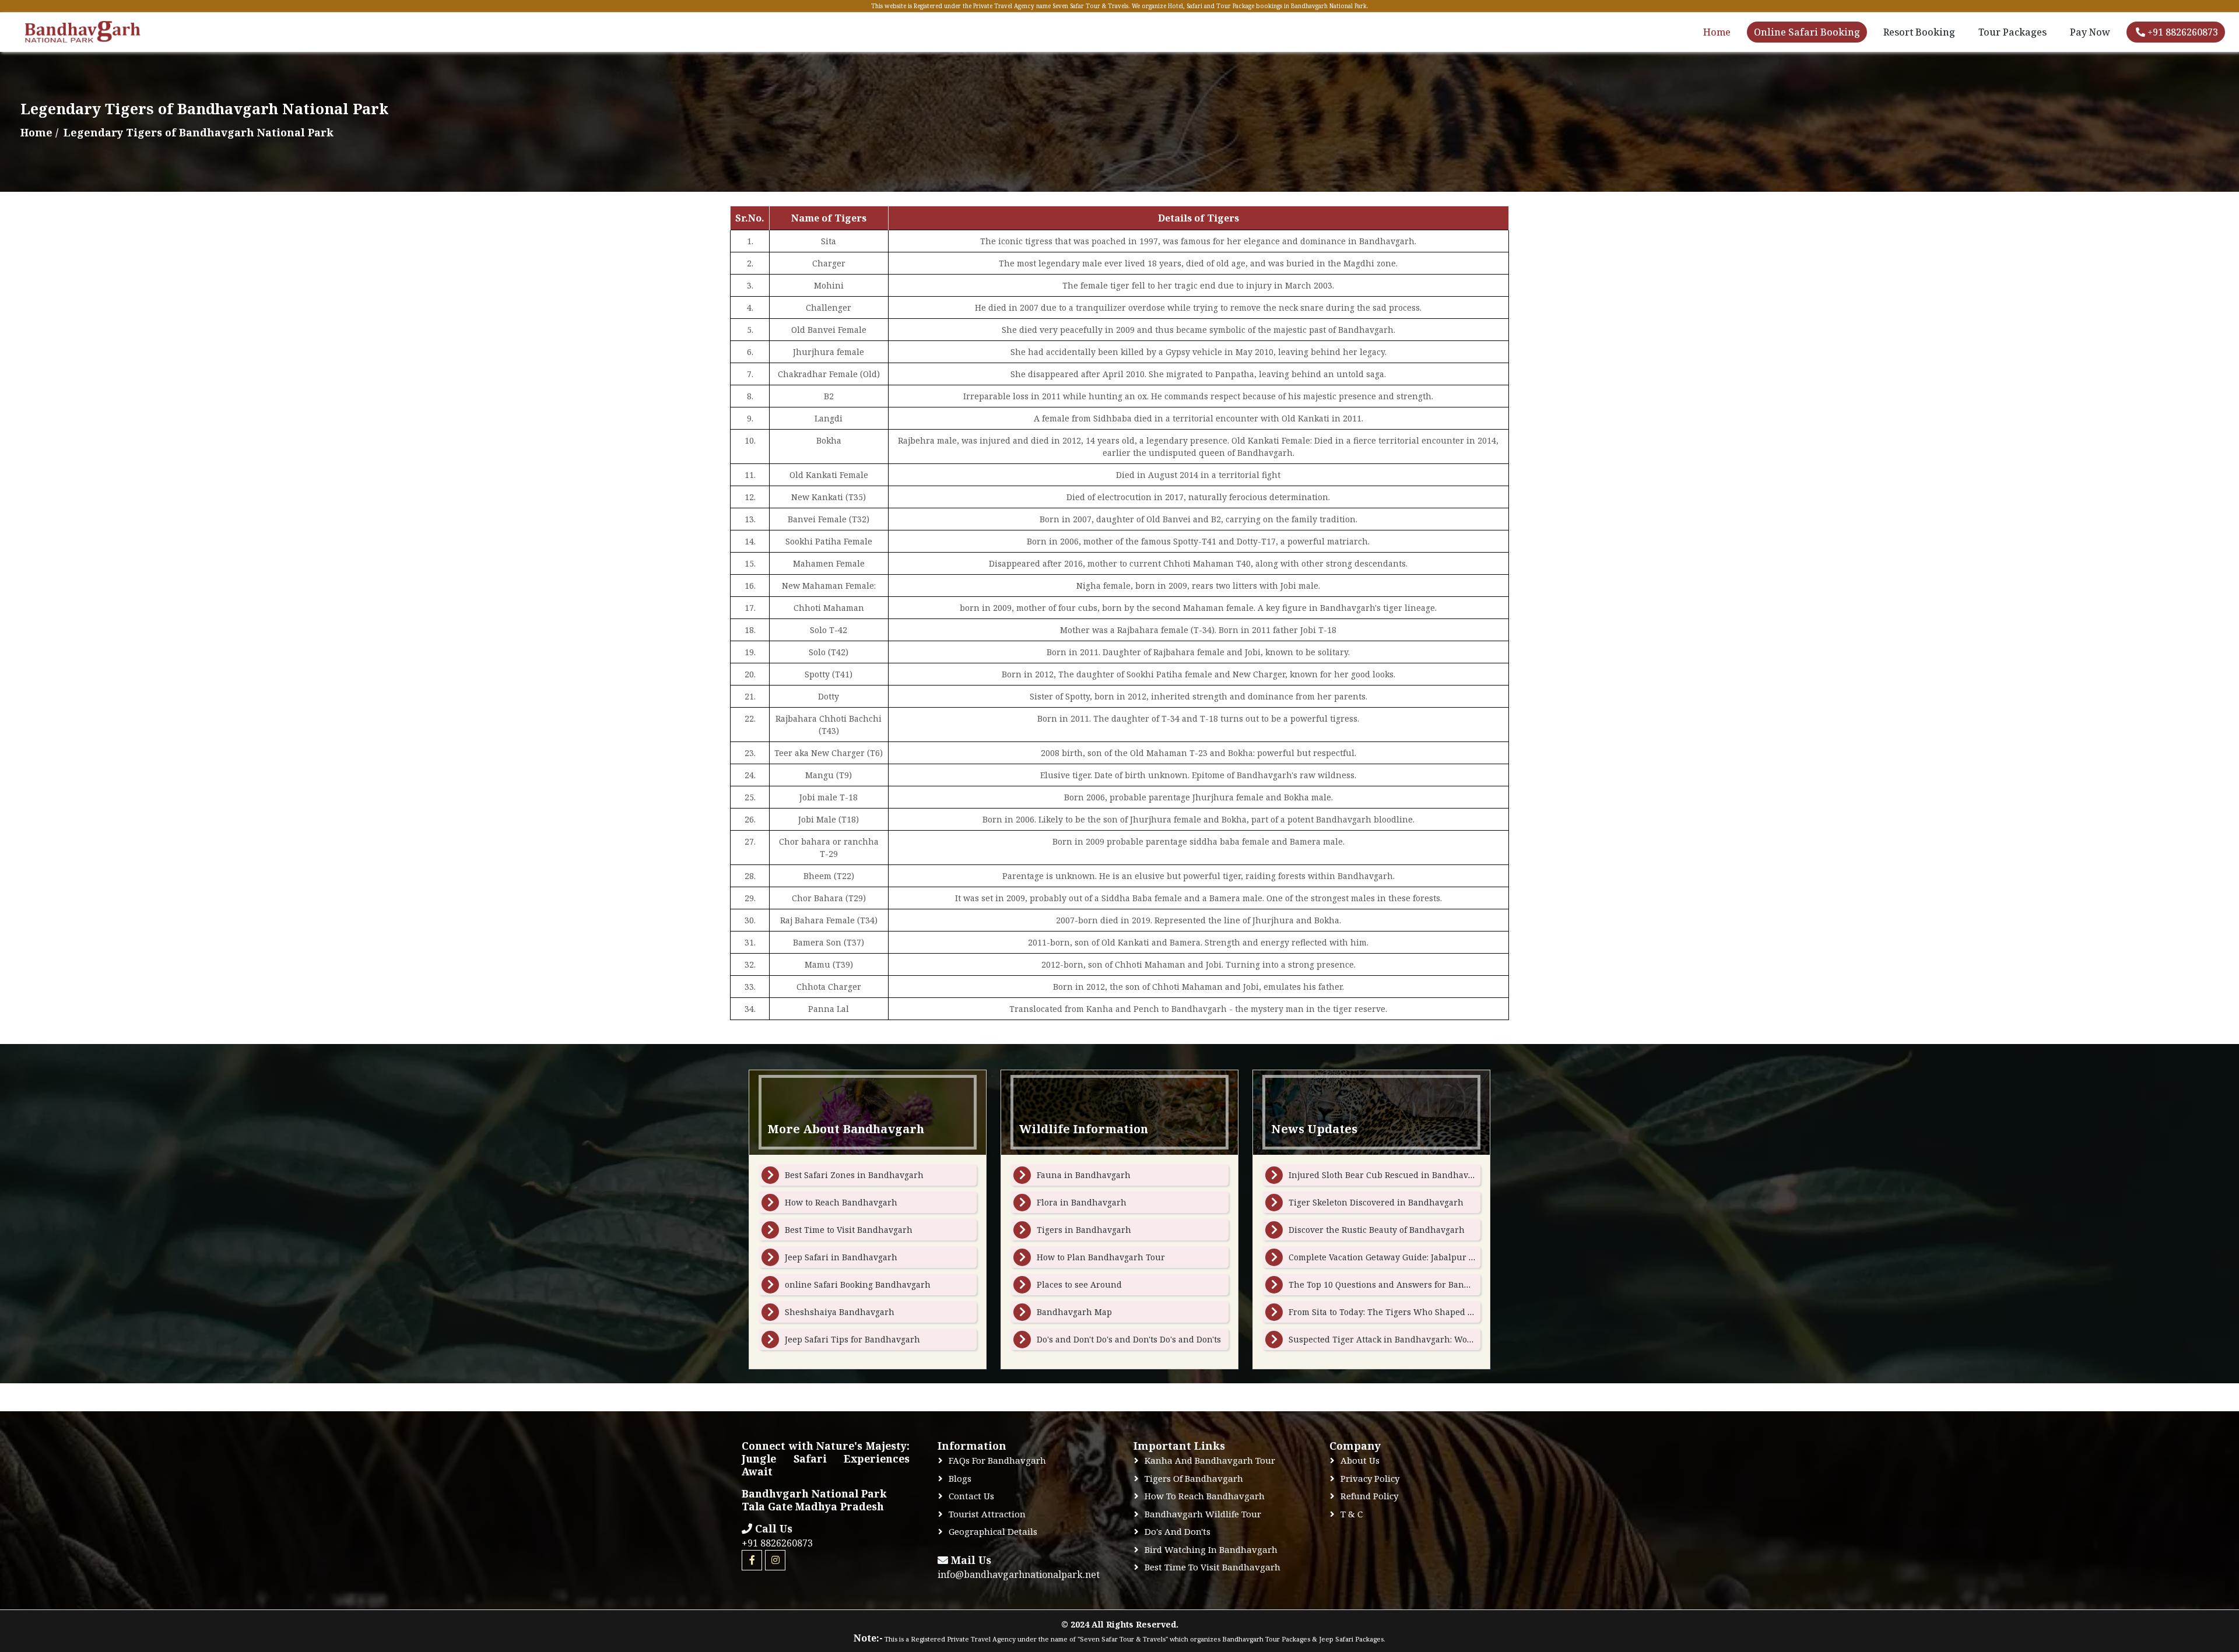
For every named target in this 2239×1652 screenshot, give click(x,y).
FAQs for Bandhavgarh (997, 1460)
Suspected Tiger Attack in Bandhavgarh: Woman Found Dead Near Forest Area (1447, 1339)
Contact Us (971, 1496)
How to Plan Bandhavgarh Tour (1101, 1257)
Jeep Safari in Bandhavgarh (841, 1257)
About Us (1360, 1460)
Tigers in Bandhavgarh (1084, 1230)
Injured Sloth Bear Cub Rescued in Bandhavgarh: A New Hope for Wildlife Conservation (1468, 1175)
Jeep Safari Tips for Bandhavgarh (852, 1339)
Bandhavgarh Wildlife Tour (1203, 1514)
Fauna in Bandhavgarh (1084, 1175)
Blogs (960, 1478)
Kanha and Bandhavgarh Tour (1210, 1460)
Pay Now (2090, 32)
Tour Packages (2012, 32)
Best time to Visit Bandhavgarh (1213, 1567)
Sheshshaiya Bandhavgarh (840, 1312)
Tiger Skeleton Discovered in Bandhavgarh (1376, 1202)
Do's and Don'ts (1178, 1531)
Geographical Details (993, 1531)
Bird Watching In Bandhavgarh (1211, 1549)
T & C (1352, 1514)
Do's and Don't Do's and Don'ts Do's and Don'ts (1129, 1339)
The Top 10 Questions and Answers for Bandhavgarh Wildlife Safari (1427, 1284)
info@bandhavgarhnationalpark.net (1019, 1574)
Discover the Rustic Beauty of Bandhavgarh (1377, 1230)
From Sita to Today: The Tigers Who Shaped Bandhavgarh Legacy (1421, 1312)
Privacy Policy (1370, 1478)
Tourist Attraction (987, 1514)
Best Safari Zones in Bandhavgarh (854, 1175)
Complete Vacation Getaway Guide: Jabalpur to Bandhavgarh (1411, 1257)
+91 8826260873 (2182, 32)
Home (1717, 32)
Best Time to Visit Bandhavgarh (849, 1230)
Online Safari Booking (1807, 32)
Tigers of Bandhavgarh (1194, 1478)
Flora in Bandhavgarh (1082, 1202)
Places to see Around (1079, 1284)
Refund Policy (1369, 1496)
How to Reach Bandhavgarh (841, 1202)
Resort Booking (1919, 32)
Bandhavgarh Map (1074, 1312)
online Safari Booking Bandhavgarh (858, 1284)
